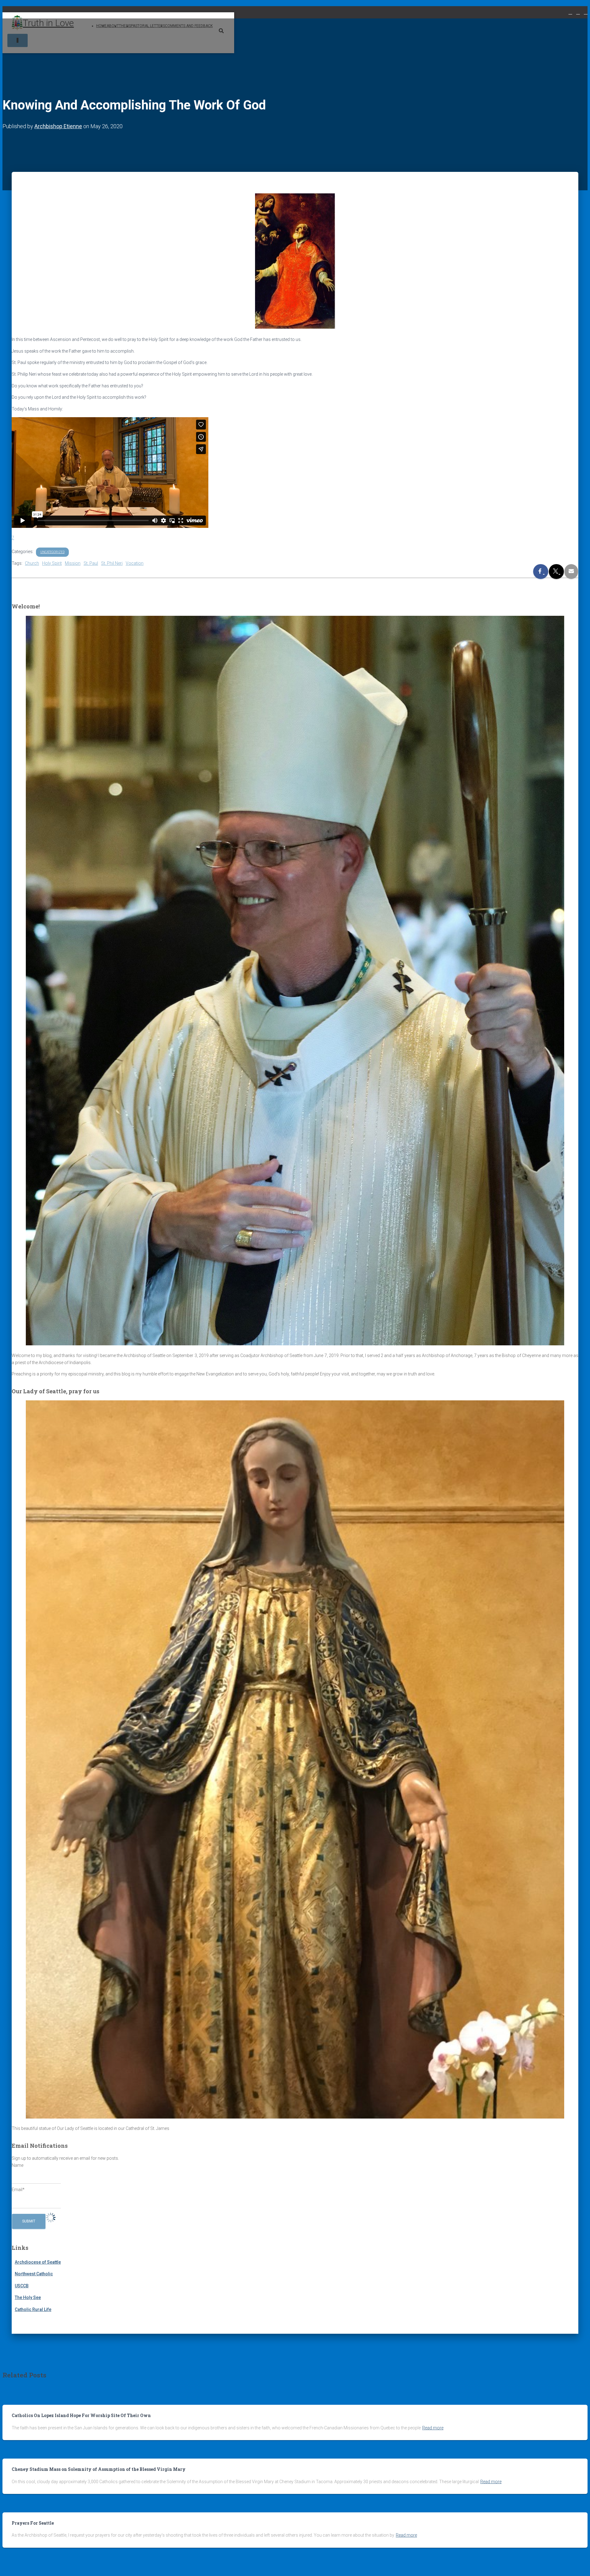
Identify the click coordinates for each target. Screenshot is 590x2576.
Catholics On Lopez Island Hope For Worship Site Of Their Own (81, 2415)
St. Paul (91, 563)
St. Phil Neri (112, 563)
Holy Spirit (52, 563)
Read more (433, 2428)
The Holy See (28, 2297)
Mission (73, 563)
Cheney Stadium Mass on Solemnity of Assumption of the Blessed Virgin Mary (99, 2469)
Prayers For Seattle (33, 2523)
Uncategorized (52, 552)
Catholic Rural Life (33, 2309)
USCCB (22, 2286)
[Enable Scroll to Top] (578, 2564)
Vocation (135, 563)
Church (32, 563)
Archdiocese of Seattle (38, 2262)
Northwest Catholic (34, 2274)
